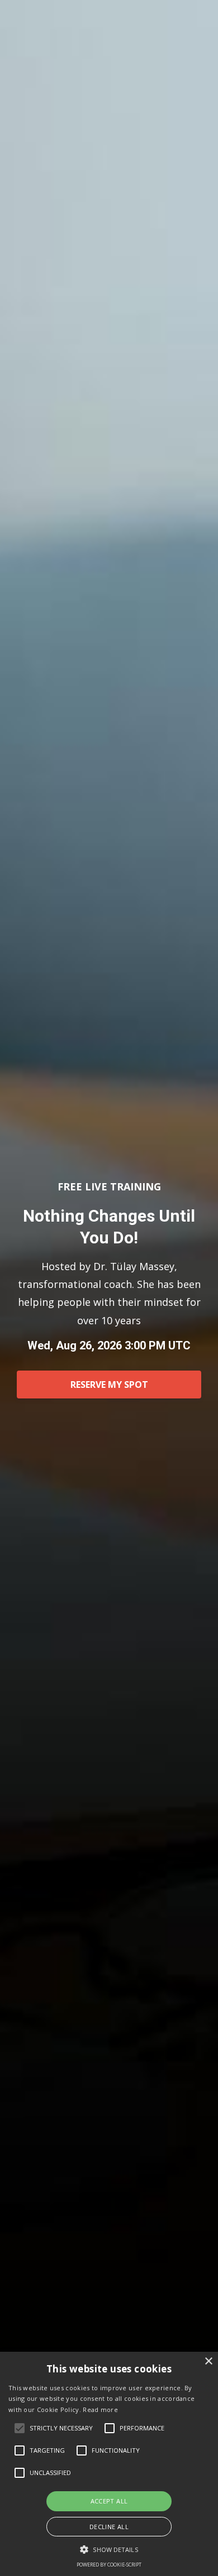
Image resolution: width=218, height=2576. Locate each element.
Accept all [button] (109, 2501)
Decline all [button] (109, 2527)
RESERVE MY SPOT (109, 1385)
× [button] (208, 2362)
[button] (109, 2550)
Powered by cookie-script (109, 2565)
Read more (100, 2409)
